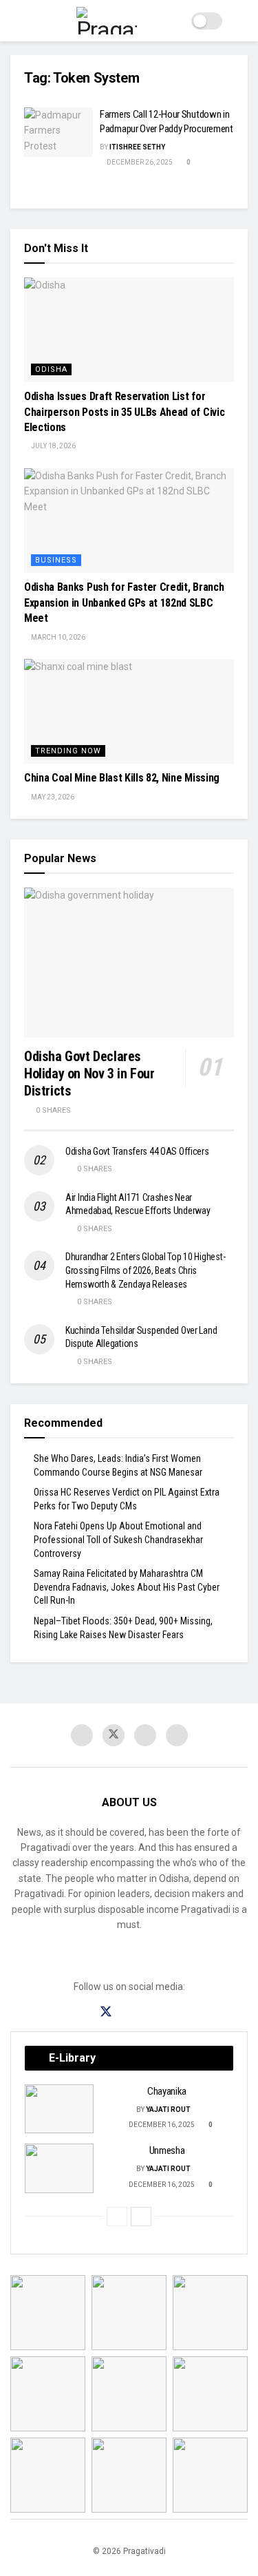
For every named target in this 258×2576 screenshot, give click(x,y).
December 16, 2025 (161, 2125)
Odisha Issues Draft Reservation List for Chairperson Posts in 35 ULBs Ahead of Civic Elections (124, 412)
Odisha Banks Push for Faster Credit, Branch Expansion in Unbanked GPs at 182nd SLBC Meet (124, 603)
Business (56, 560)
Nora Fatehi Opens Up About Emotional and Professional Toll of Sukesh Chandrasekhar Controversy (118, 1539)
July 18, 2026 (53, 446)
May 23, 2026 (52, 797)
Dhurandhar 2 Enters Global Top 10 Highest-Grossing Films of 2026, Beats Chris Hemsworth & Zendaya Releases (145, 1270)
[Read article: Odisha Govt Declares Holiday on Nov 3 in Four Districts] (129, 963)
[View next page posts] (141, 2217)
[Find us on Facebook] (82, 1735)
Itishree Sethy (137, 147)
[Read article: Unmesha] (59, 2168)
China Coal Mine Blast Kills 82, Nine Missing (122, 778)
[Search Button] (242, 21)
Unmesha (167, 2150)
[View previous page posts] (117, 2217)
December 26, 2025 (139, 162)
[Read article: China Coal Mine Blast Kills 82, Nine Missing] (129, 712)
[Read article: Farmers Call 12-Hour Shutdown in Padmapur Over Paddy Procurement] (58, 132)
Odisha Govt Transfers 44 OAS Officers (137, 1151)
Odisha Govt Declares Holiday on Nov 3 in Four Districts (89, 1074)
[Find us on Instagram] (131, 2012)
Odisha (51, 369)
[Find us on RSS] (177, 1735)
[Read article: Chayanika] (59, 2109)
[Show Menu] (16, 21)
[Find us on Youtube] (145, 1735)
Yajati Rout (168, 2109)
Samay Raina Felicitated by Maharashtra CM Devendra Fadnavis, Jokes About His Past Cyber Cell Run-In (127, 1587)
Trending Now (68, 751)
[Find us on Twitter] (114, 1735)
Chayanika (167, 2091)
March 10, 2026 (57, 637)
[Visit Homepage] (107, 21)
